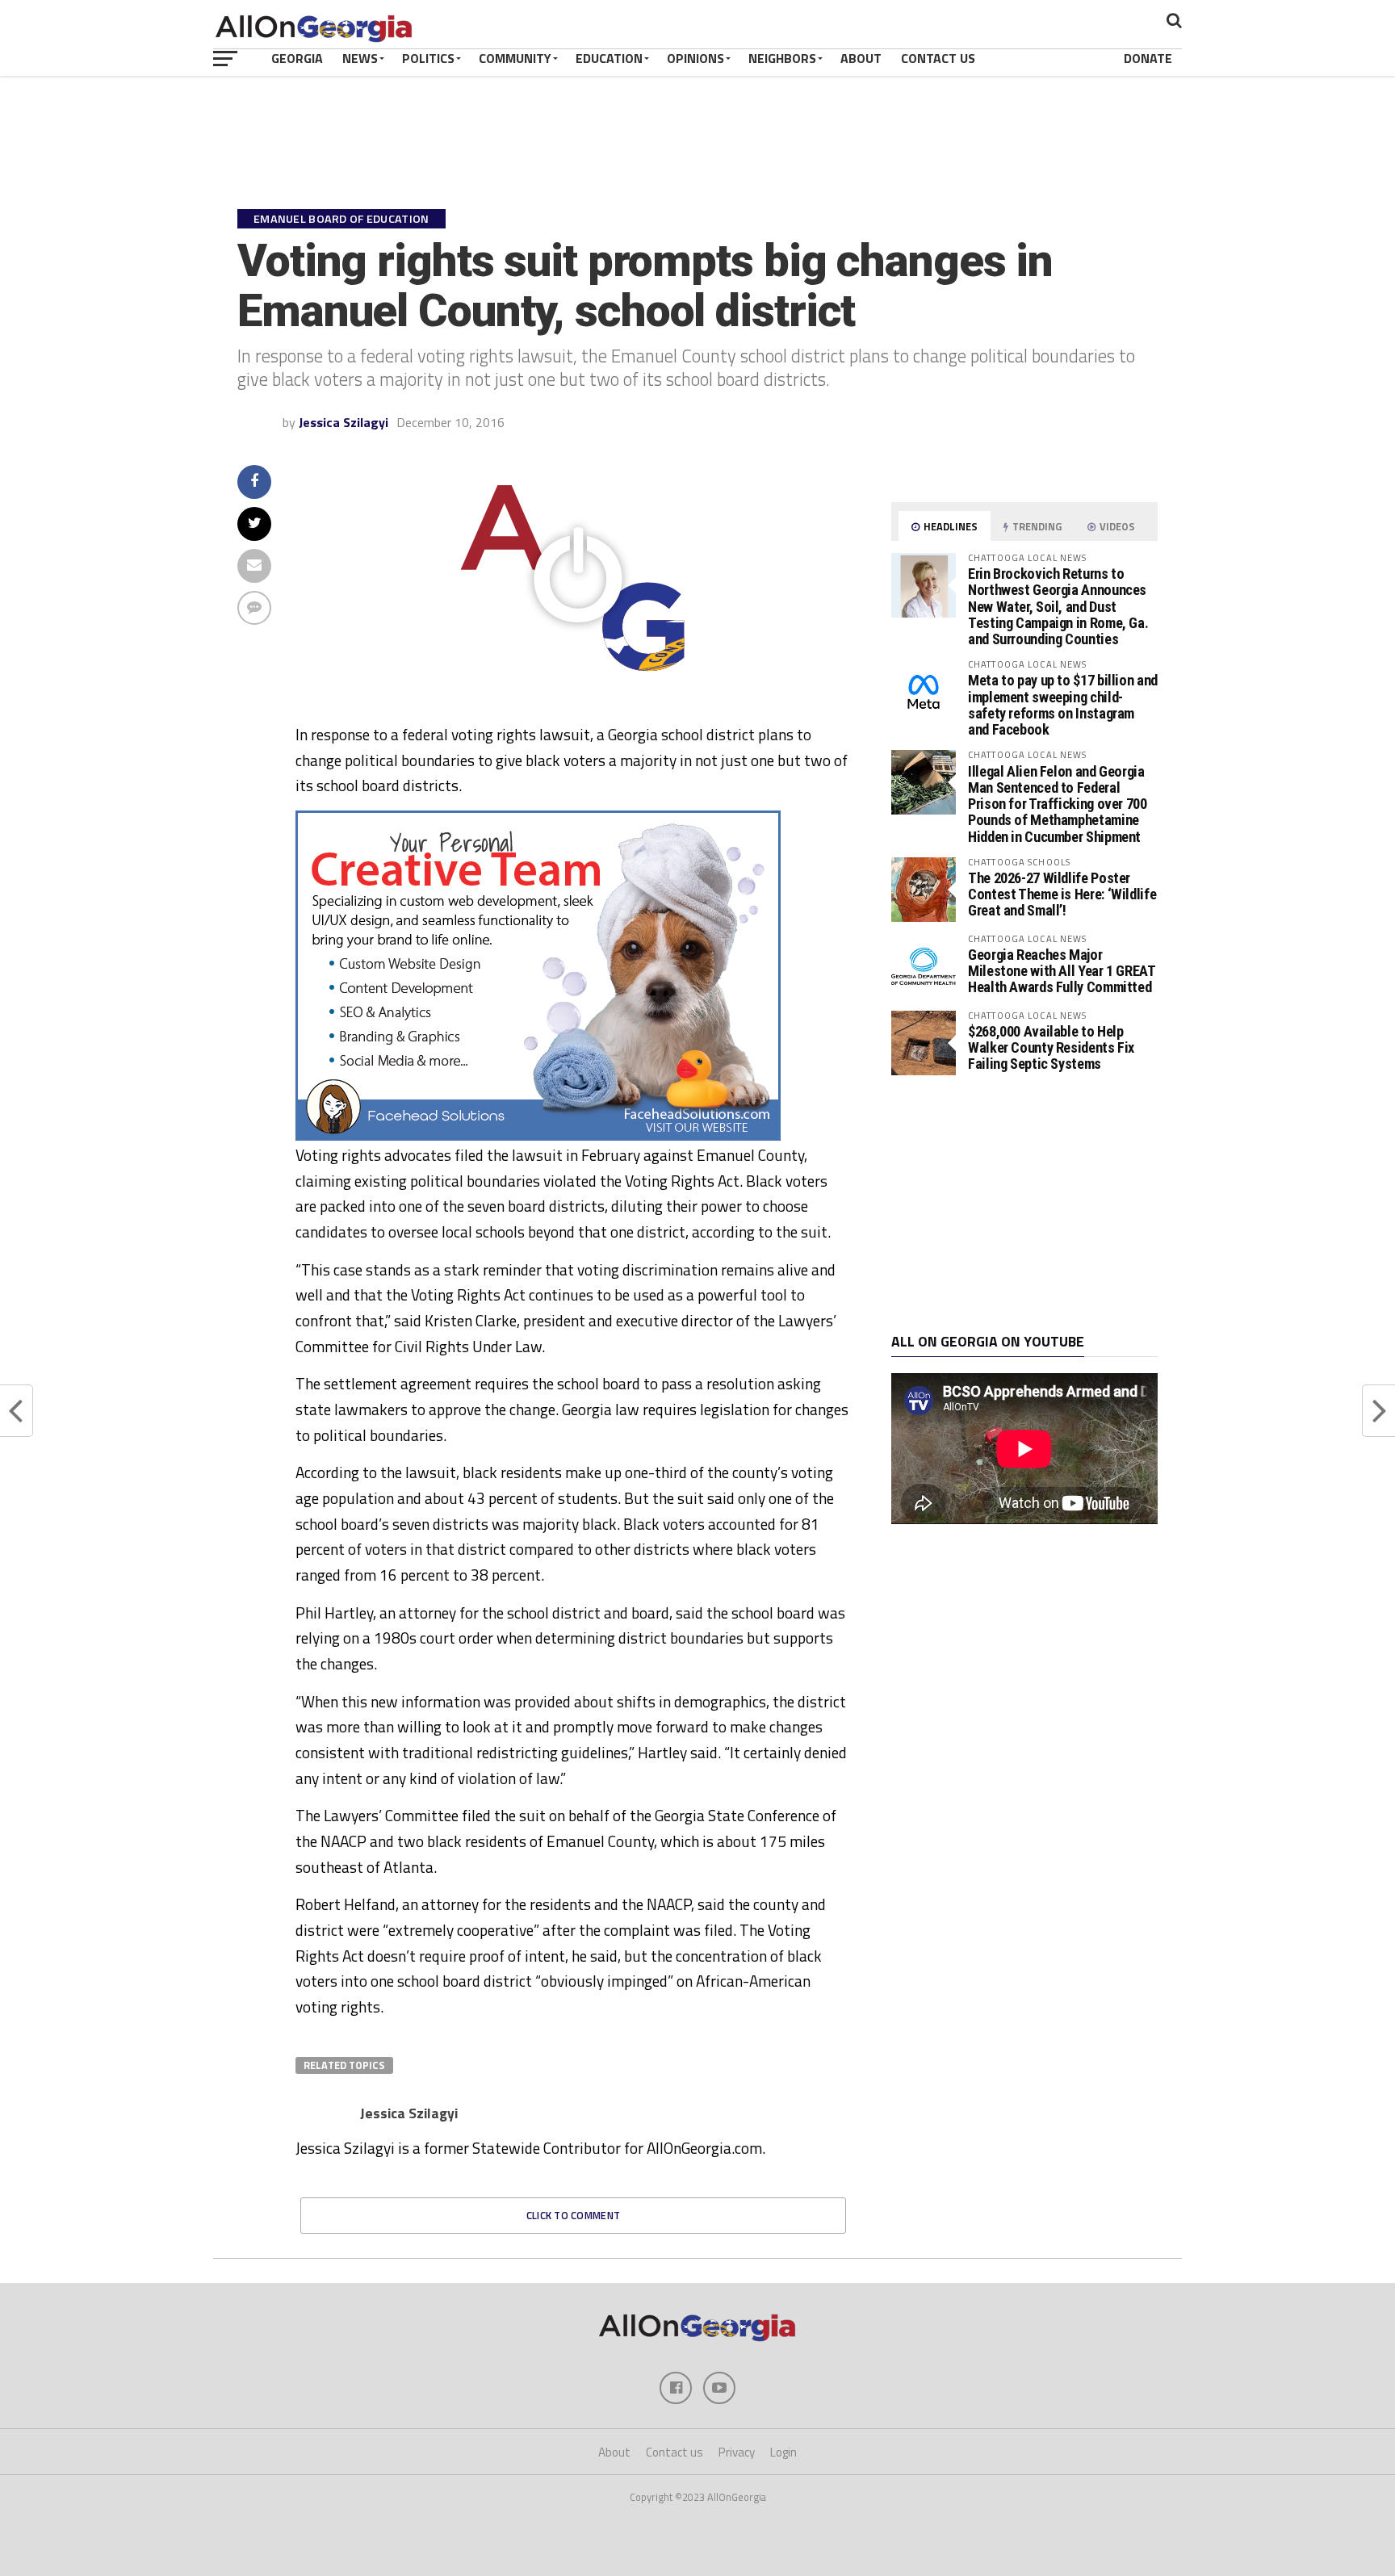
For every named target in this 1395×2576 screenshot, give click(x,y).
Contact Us (938, 58)
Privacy (737, 2452)
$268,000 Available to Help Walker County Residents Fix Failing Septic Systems (1051, 1047)
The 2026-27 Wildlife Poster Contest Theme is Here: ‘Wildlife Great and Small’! (1062, 894)
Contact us (674, 2452)
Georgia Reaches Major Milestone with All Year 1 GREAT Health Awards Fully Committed (1062, 971)
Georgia (297, 58)
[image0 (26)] (538, 1136)
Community (515, 58)
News (360, 58)
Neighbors (782, 58)
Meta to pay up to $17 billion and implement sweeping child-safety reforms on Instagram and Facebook (1063, 705)
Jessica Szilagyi (344, 422)
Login (783, 2452)
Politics (428, 58)
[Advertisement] (1024, 1204)
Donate (1148, 58)
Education (609, 58)
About (861, 58)
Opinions (695, 58)
